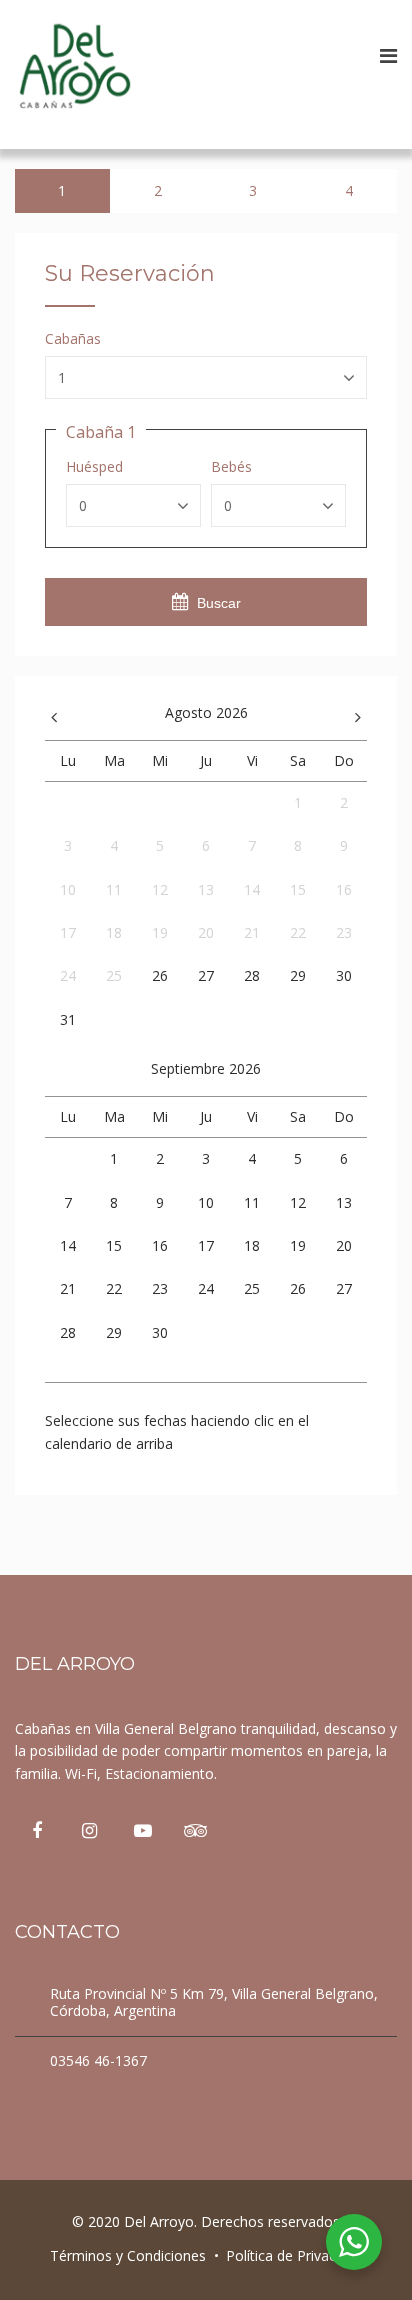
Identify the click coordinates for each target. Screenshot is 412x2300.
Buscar (219, 603)
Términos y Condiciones (128, 2255)
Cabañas (73, 339)
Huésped (94, 467)
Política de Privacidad (294, 2255)
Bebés (231, 467)
